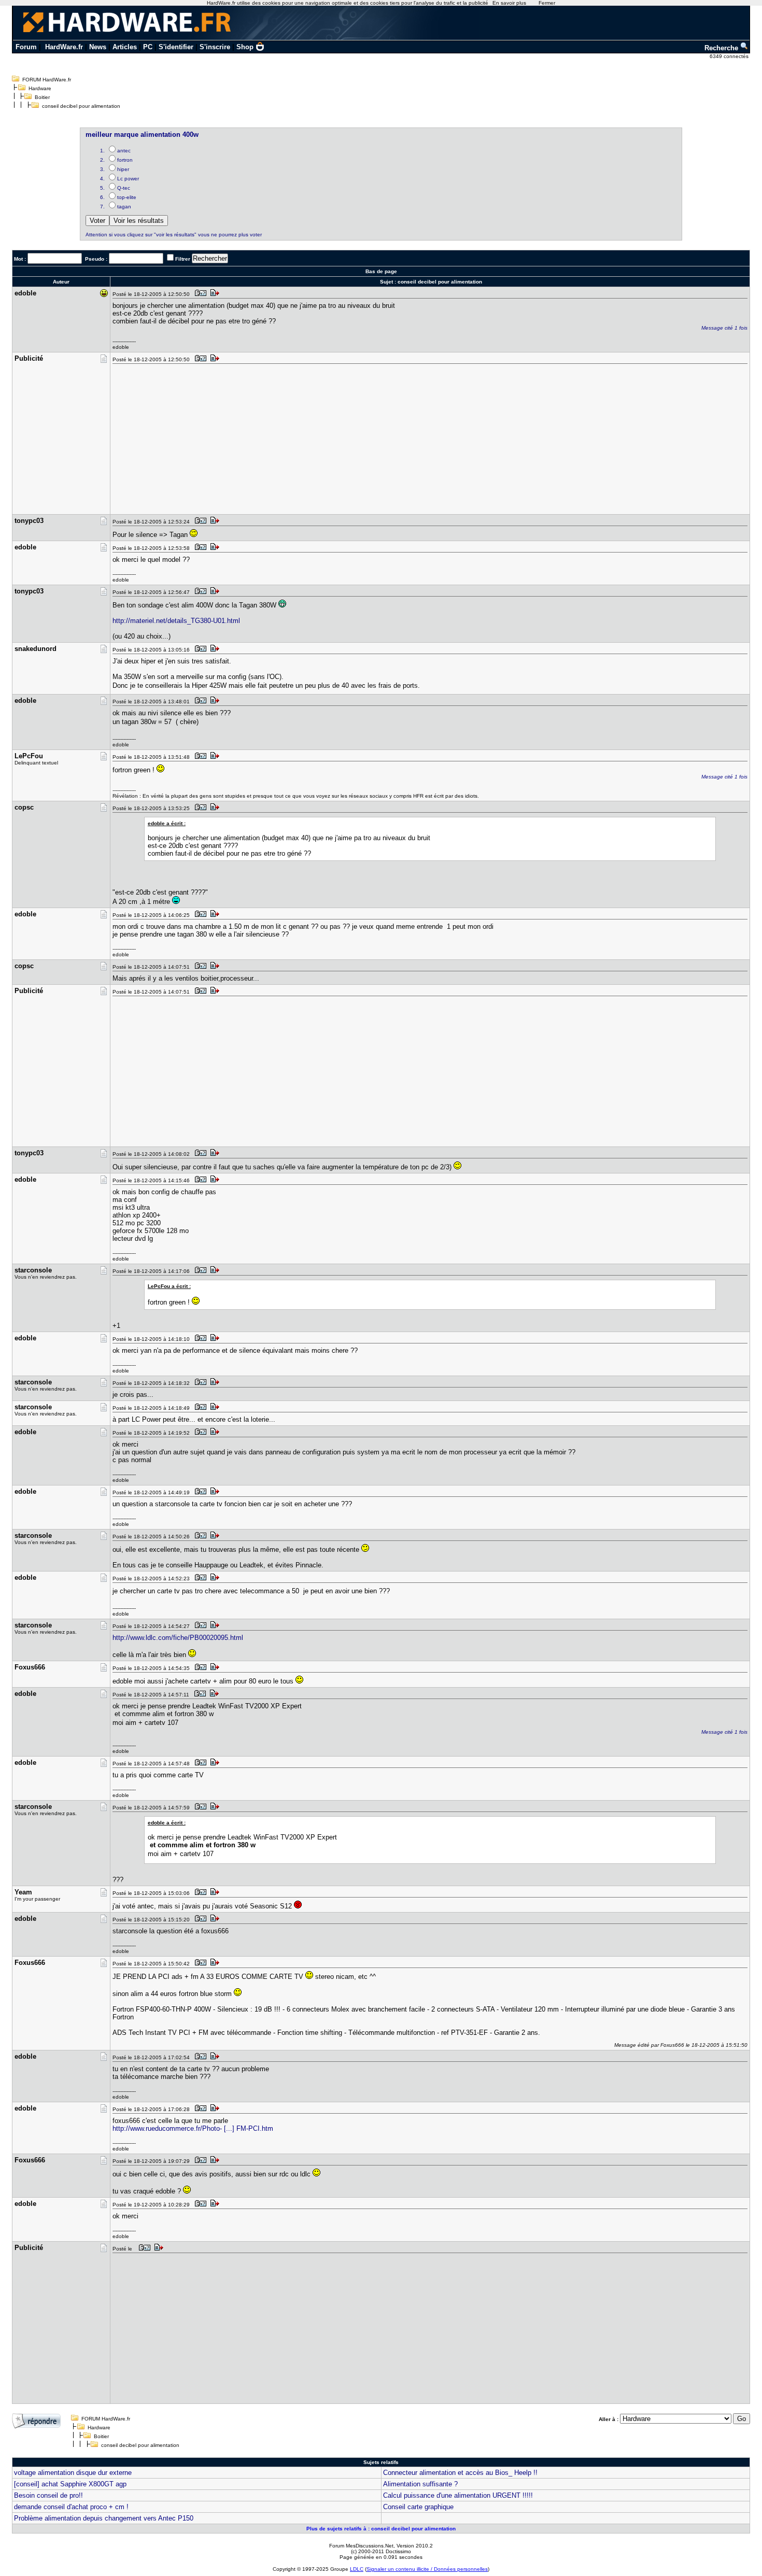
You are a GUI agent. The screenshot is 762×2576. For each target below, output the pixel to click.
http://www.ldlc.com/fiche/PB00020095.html (178, 1638)
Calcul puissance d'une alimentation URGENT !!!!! (458, 2495)
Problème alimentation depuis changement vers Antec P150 (104, 2518)
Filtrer (183, 259)
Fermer (547, 3)
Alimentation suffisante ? (420, 2484)
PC (148, 47)
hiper (123, 169)
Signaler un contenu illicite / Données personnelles (427, 2569)
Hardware (40, 88)
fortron (125, 160)
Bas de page (381, 271)
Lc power (128, 179)
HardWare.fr (64, 47)
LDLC (357, 2569)
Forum (26, 47)
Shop (245, 47)
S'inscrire (215, 47)
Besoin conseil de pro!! (48, 2495)
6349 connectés (730, 56)
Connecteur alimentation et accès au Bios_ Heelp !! (460, 2473)
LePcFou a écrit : (169, 1286)
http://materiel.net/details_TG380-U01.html (176, 621)
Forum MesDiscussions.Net (361, 2546)
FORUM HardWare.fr (47, 80)
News (98, 47)
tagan (124, 207)
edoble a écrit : (167, 823)
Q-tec (124, 188)
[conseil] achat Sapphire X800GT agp (70, 2484)
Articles (125, 47)
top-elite (127, 197)
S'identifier (176, 47)
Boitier (42, 97)
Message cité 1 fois (724, 328)
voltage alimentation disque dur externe (73, 2473)
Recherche (722, 48)
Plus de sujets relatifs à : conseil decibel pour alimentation (381, 2529)
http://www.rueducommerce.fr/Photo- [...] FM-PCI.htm (193, 2128)
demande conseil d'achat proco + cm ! (71, 2507)
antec (124, 151)
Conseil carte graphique (418, 2507)
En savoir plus (509, 3)
